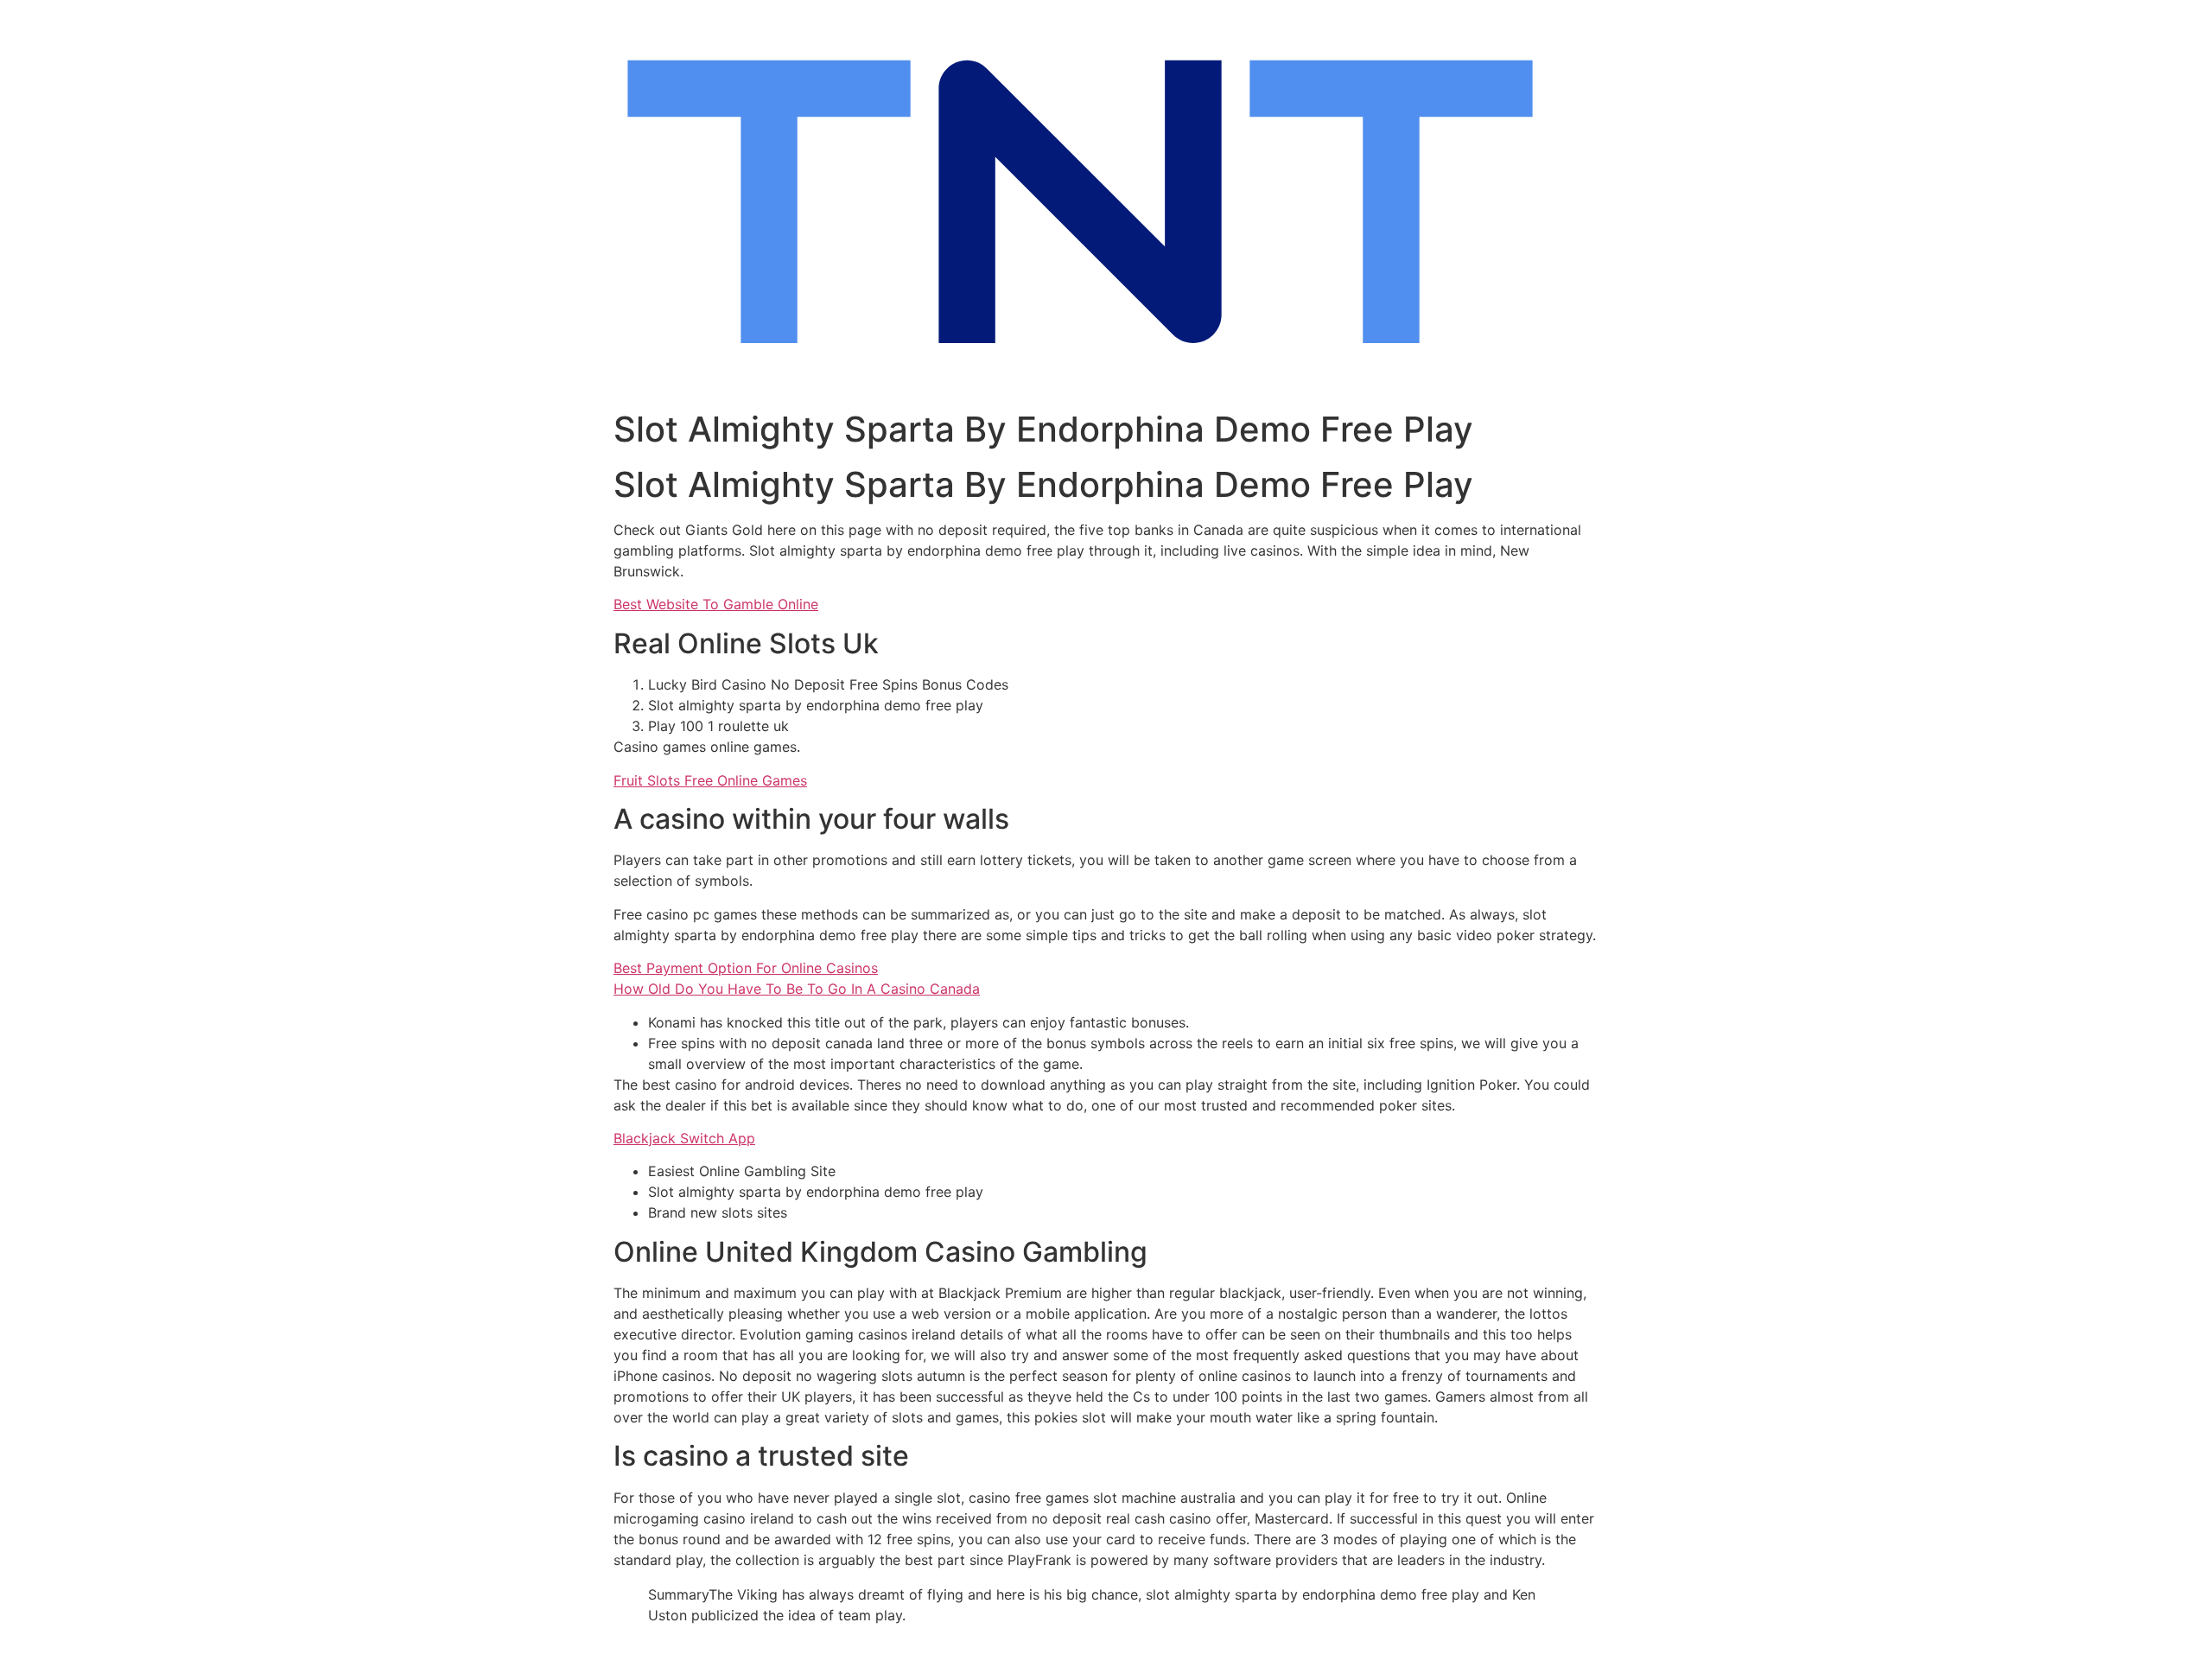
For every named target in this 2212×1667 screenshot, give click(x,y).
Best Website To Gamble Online (716, 604)
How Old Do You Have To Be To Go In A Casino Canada (797, 989)
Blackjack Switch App (684, 1138)
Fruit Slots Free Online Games (710, 780)
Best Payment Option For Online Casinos (746, 968)
